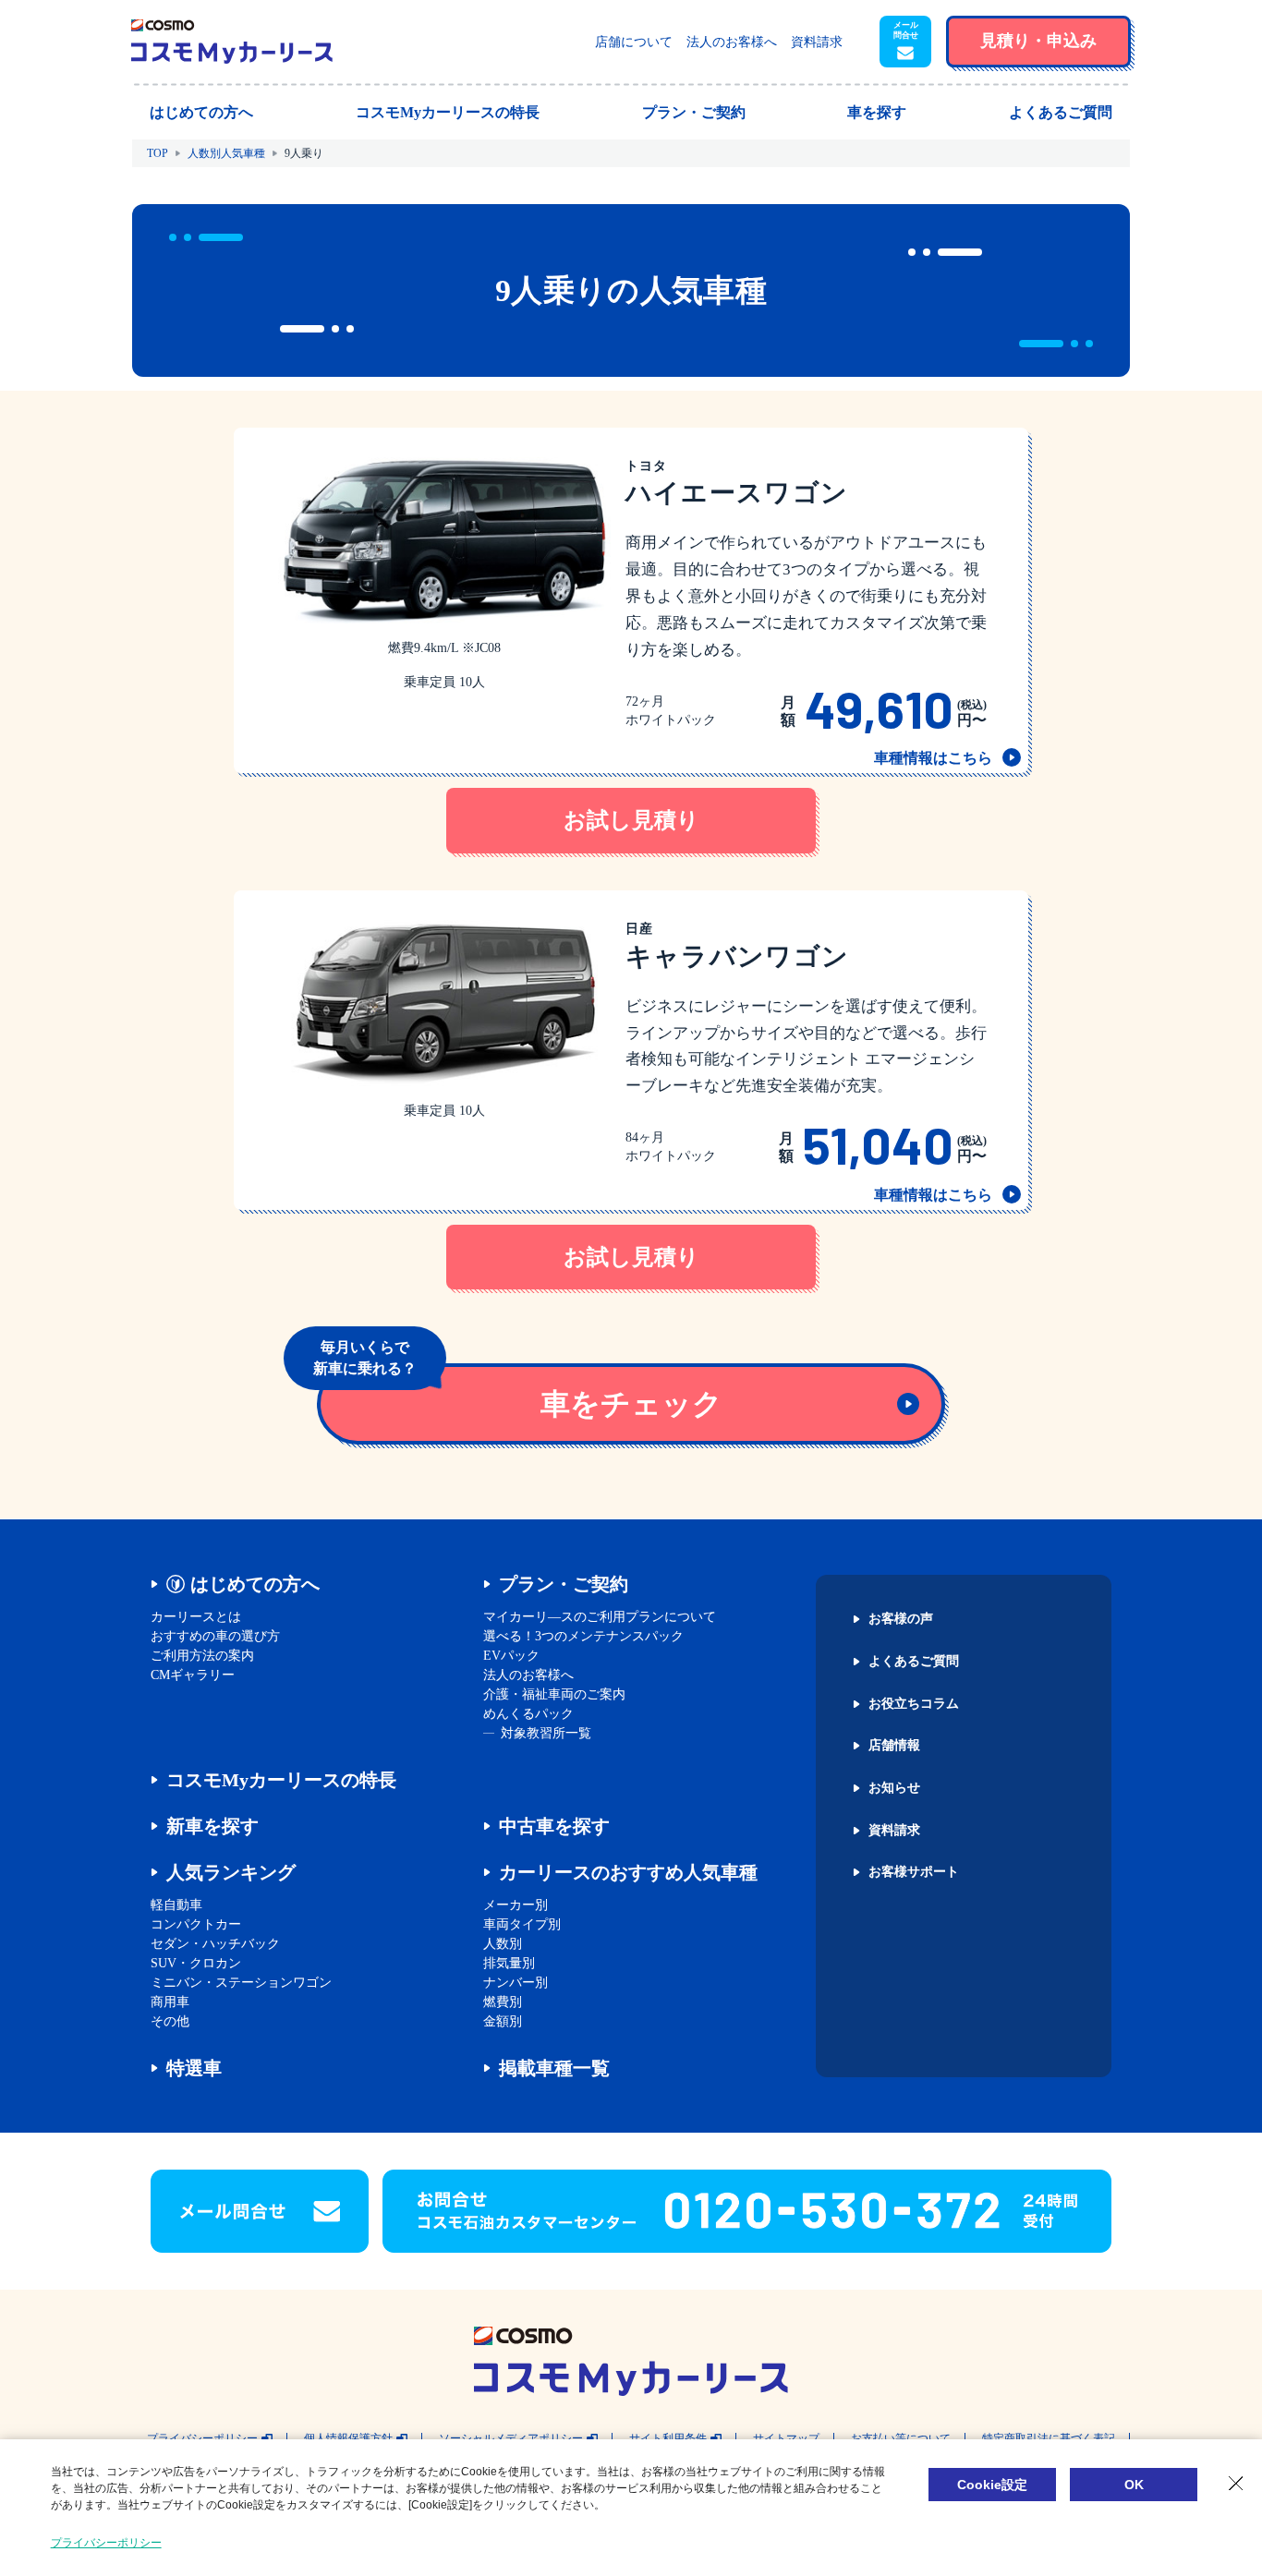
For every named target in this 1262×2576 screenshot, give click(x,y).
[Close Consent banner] (1236, 2484)
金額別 (503, 2021)
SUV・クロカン (196, 1963)
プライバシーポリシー (106, 2543)
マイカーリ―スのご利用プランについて (600, 1617)
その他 (170, 2021)
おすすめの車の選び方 (215, 1636)
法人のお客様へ (732, 42)
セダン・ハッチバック (215, 1944)
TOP (158, 153)
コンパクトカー (196, 1924)
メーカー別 (516, 1905)
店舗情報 (894, 1746)
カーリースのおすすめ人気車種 (628, 1872)
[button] (905, 42)
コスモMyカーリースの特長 (281, 1780)
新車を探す (212, 1826)
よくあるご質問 (914, 1662)
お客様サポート (914, 1872)
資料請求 (817, 42)
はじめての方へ (255, 1584)
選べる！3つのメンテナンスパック (583, 1636)
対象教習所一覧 (546, 1733)
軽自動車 (176, 1905)
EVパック (511, 1656)
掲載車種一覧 (554, 2068)
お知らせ (894, 1788)
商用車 (170, 2002)
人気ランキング (231, 1872)
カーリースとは (196, 1617)
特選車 (194, 2068)
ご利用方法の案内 (202, 1656)
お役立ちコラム (914, 1704)
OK (1134, 2485)
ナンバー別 (516, 1983)
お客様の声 (901, 1619)
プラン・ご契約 (564, 1584)
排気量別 (509, 1963)
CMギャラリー (193, 1675)
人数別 (503, 1944)
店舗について (634, 42)
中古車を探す (554, 1826)
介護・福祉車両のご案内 (554, 1694)
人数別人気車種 (226, 153)
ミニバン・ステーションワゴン (241, 1983)
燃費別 (503, 2002)
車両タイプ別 (522, 1924)
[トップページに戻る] (232, 42)
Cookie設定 (992, 2485)
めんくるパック (528, 1714)
